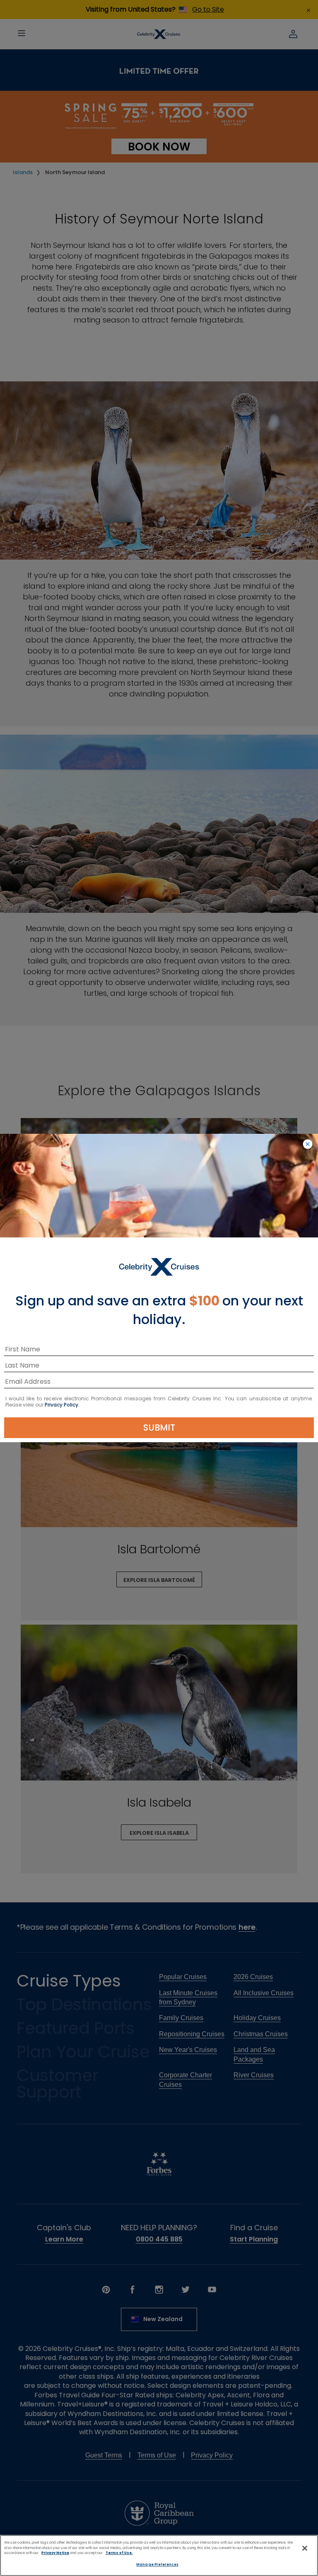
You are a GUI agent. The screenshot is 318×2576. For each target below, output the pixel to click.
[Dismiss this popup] (308, 1145)
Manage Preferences (157, 2564)
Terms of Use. (119, 2553)
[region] (159, 2555)
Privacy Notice (55, 2553)
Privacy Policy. (62, 1405)
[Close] (305, 2548)
